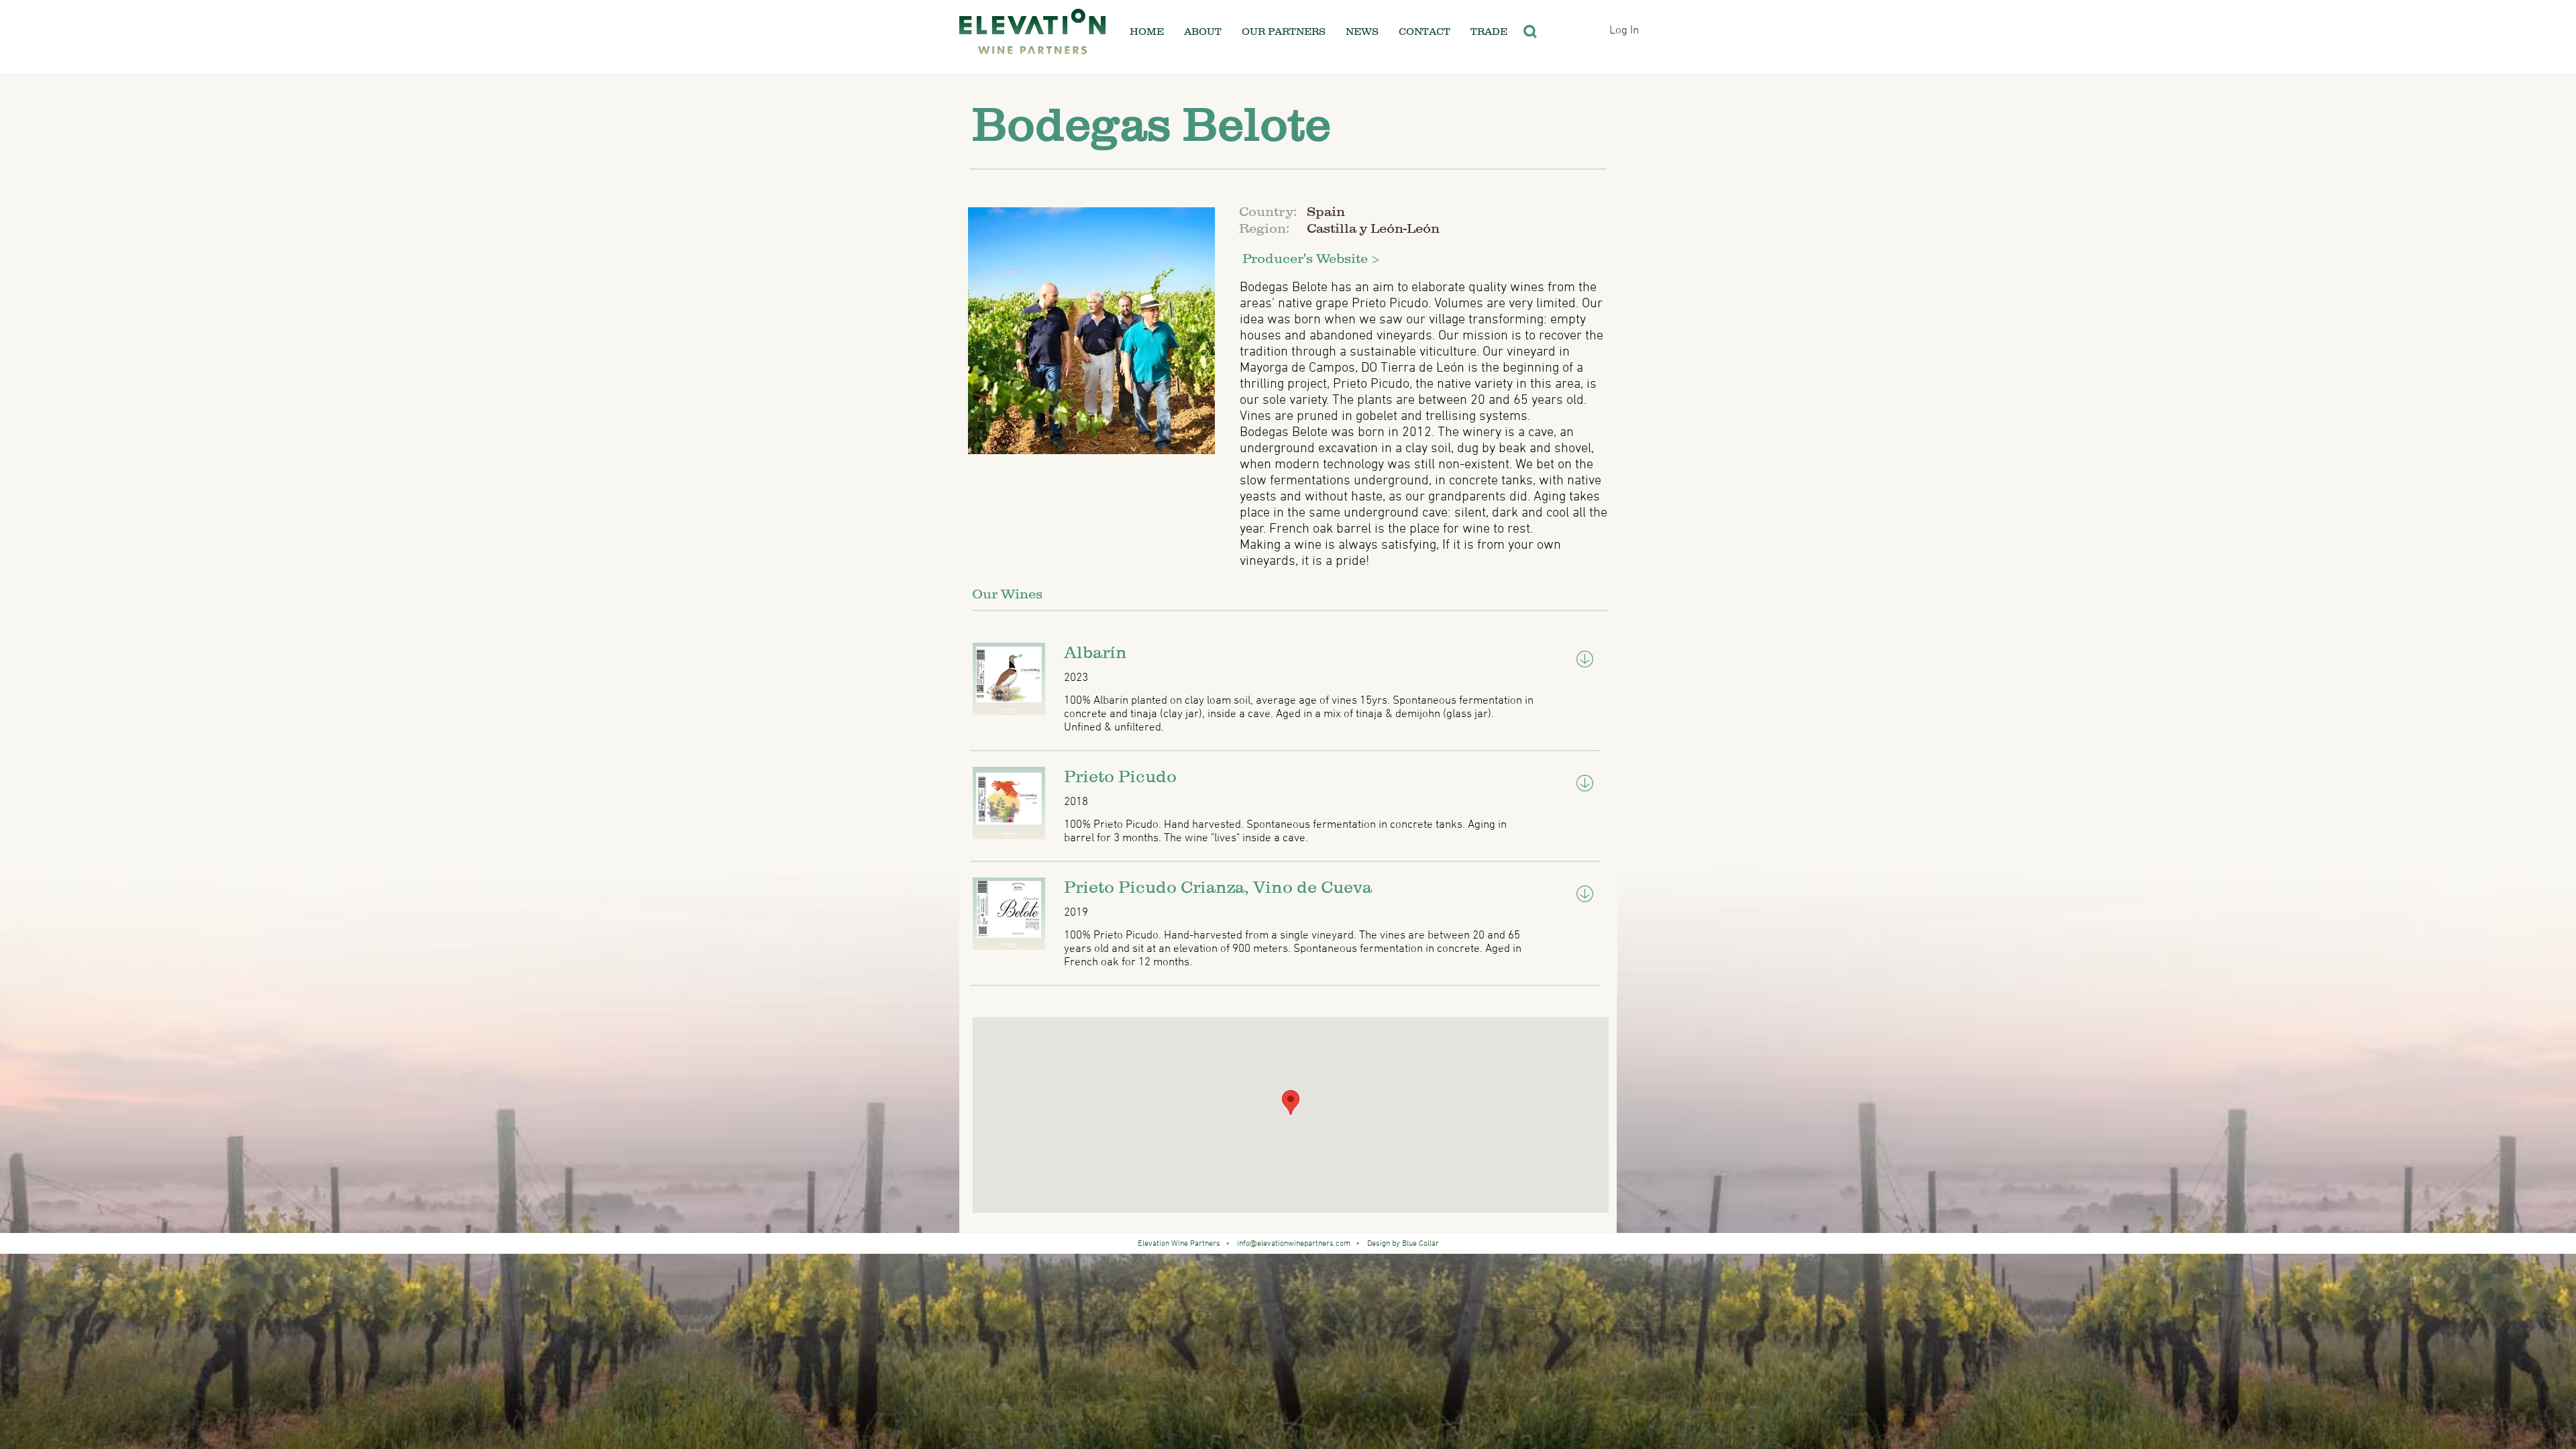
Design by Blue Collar (1401, 1244)
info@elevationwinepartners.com (1294, 1244)
